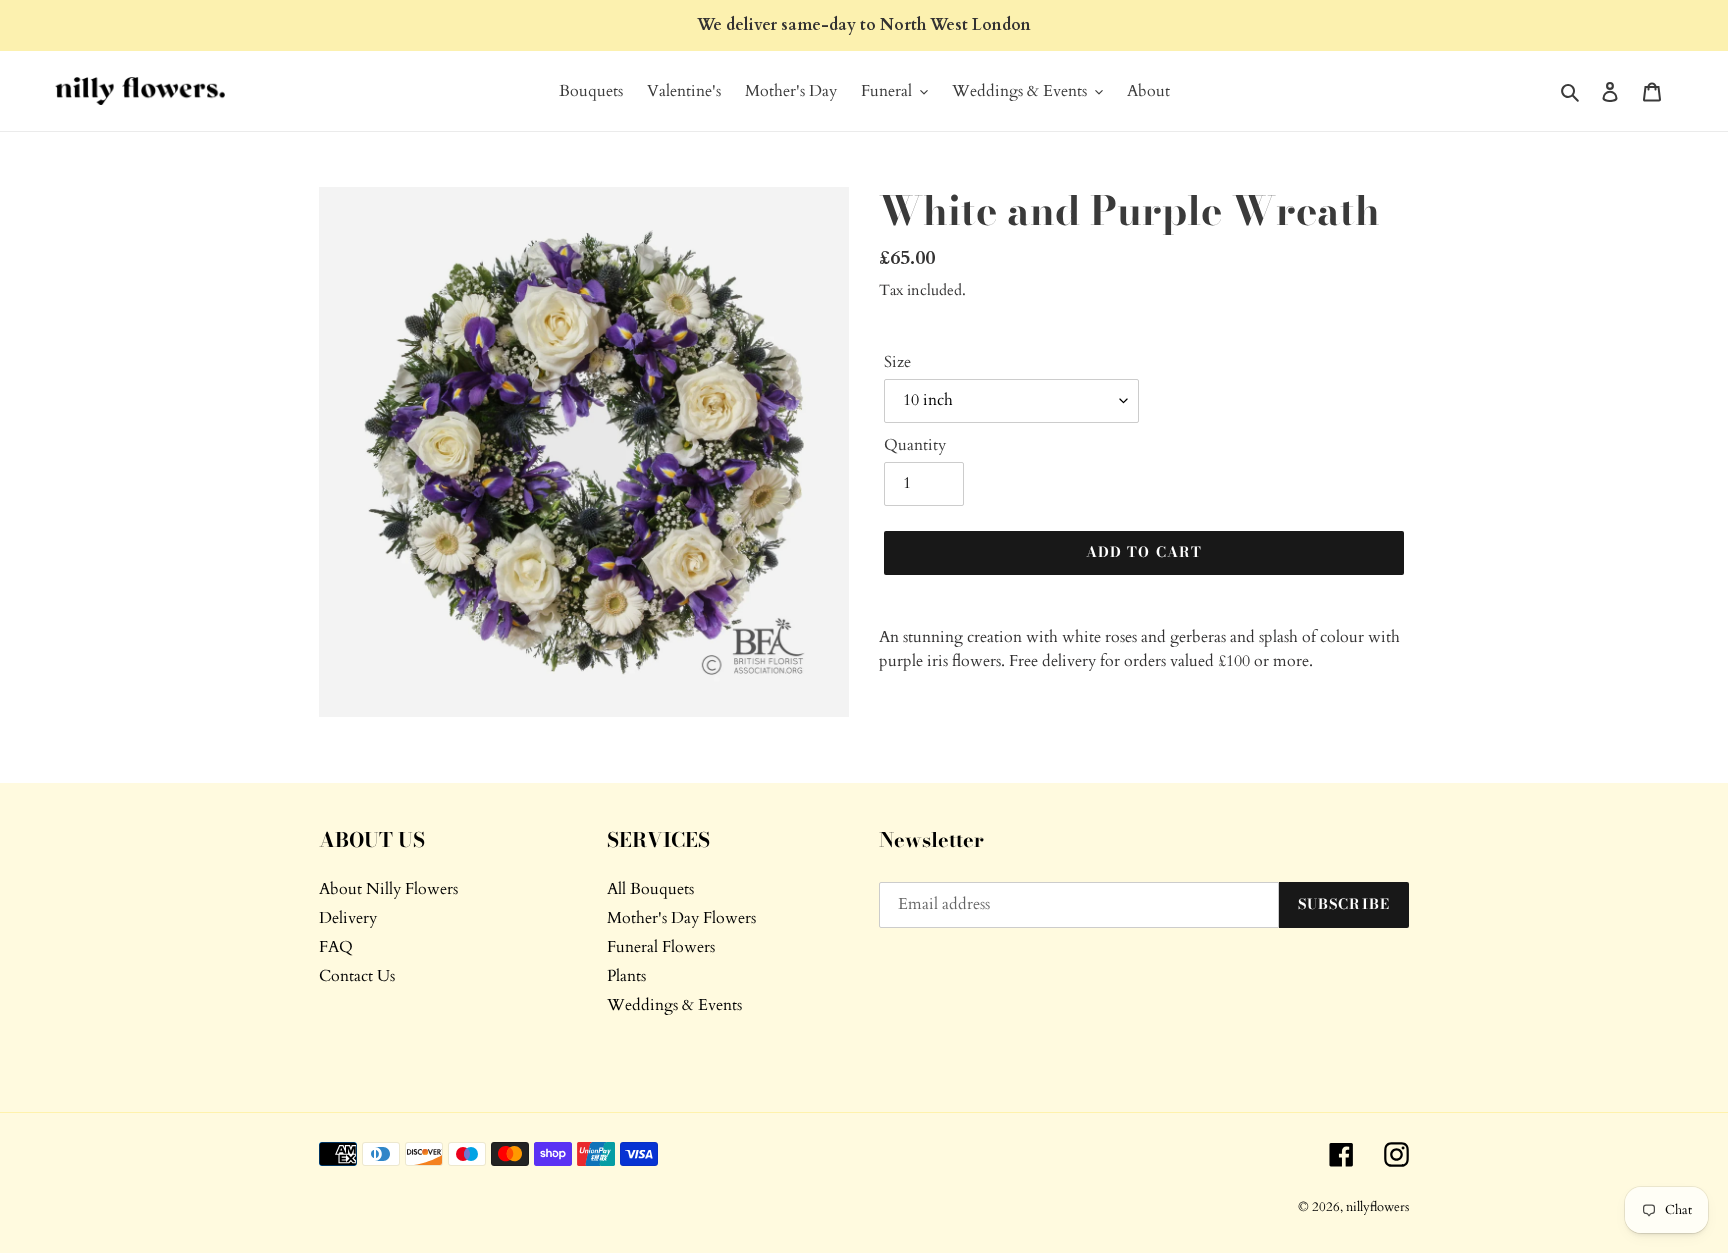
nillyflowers (1377, 1207)
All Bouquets (650, 889)
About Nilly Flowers (388, 889)
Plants (626, 976)
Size (897, 362)
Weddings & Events (674, 1005)
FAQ (336, 947)
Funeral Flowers (661, 947)
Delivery (348, 918)
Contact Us (357, 976)
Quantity (915, 445)
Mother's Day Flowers (681, 918)
